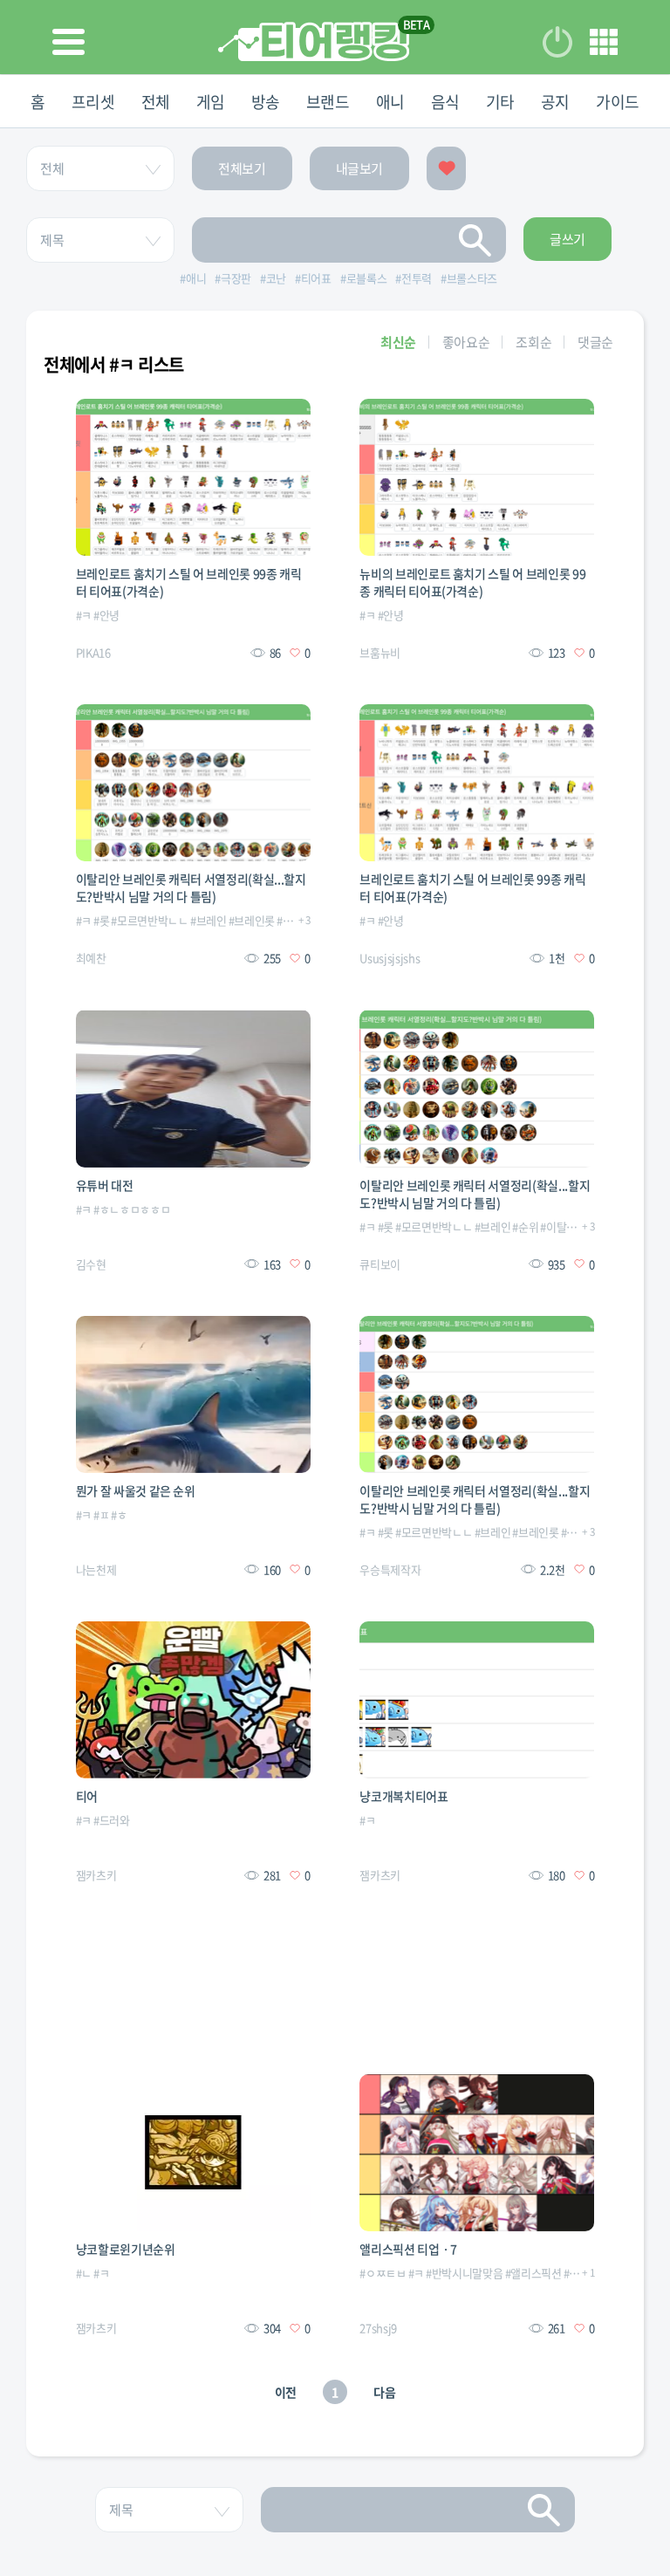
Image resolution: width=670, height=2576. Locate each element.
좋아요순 (466, 342)
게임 (211, 102)
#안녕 (106, 615)
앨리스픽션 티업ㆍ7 (408, 2249)
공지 (555, 102)
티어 (87, 1796)
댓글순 (595, 342)
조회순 (533, 342)
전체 (156, 102)
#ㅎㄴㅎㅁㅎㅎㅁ (132, 1209)
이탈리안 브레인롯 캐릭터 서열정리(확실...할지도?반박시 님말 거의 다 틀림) (191, 887)
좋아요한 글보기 (446, 168)
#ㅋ (84, 615)
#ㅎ (119, 1514)
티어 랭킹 (314, 41)
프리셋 (93, 102)
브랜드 (328, 102)
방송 (266, 102)
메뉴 (604, 42)
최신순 (398, 342)
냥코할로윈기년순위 (126, 2249)
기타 (500, 102)
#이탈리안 (563, 1226)
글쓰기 (567, 239)
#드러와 (112, 1820)
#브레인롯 (252, 920)
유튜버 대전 (105, 1185)
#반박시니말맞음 (464, 2273)
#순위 (290, 920)
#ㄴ (84, 2273)
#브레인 (209, 920)
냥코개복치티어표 (403, 1796)
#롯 (101, 920)
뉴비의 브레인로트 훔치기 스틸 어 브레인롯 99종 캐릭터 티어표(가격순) (472, 582)
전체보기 (242, 168)
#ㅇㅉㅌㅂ (383, 2273)
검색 (475, 240)
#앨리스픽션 (533, 2273)
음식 (445, 102)
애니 (390, 102)
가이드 (618, 102)
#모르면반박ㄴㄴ (149, 920)
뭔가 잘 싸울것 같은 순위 (136, 1490)
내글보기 (360, 168)
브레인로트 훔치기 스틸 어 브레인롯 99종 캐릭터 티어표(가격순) (189, 582)
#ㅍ (101, 1514)
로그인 (557, 42)
